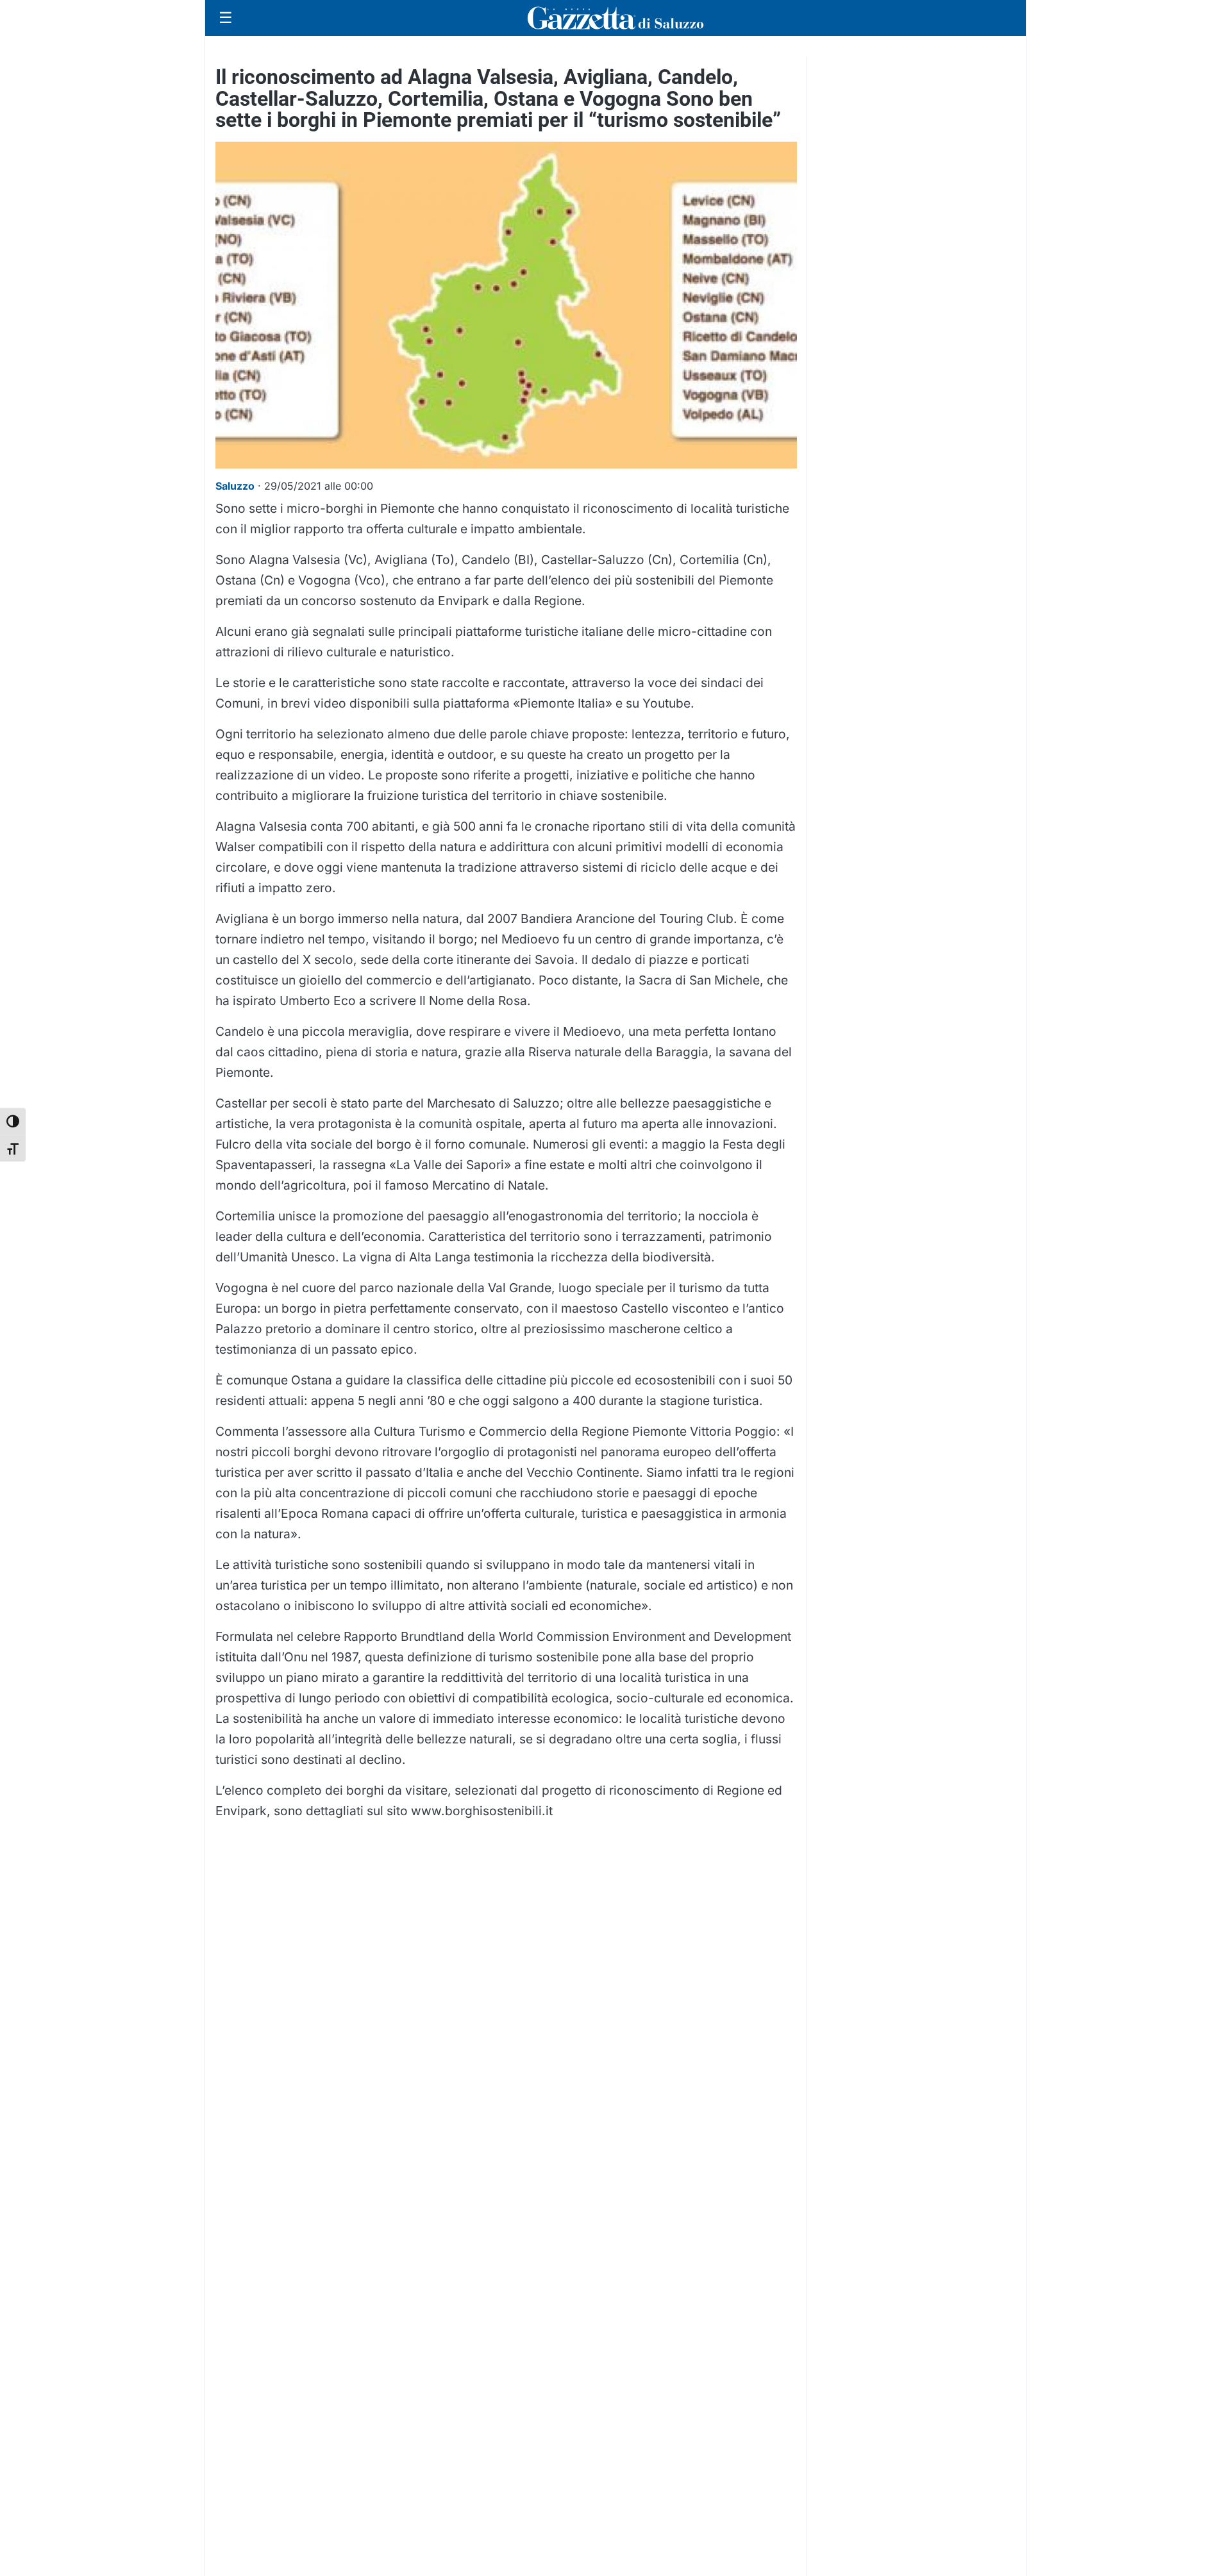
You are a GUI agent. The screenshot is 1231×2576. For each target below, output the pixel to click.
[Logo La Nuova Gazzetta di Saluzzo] (615, 18)
